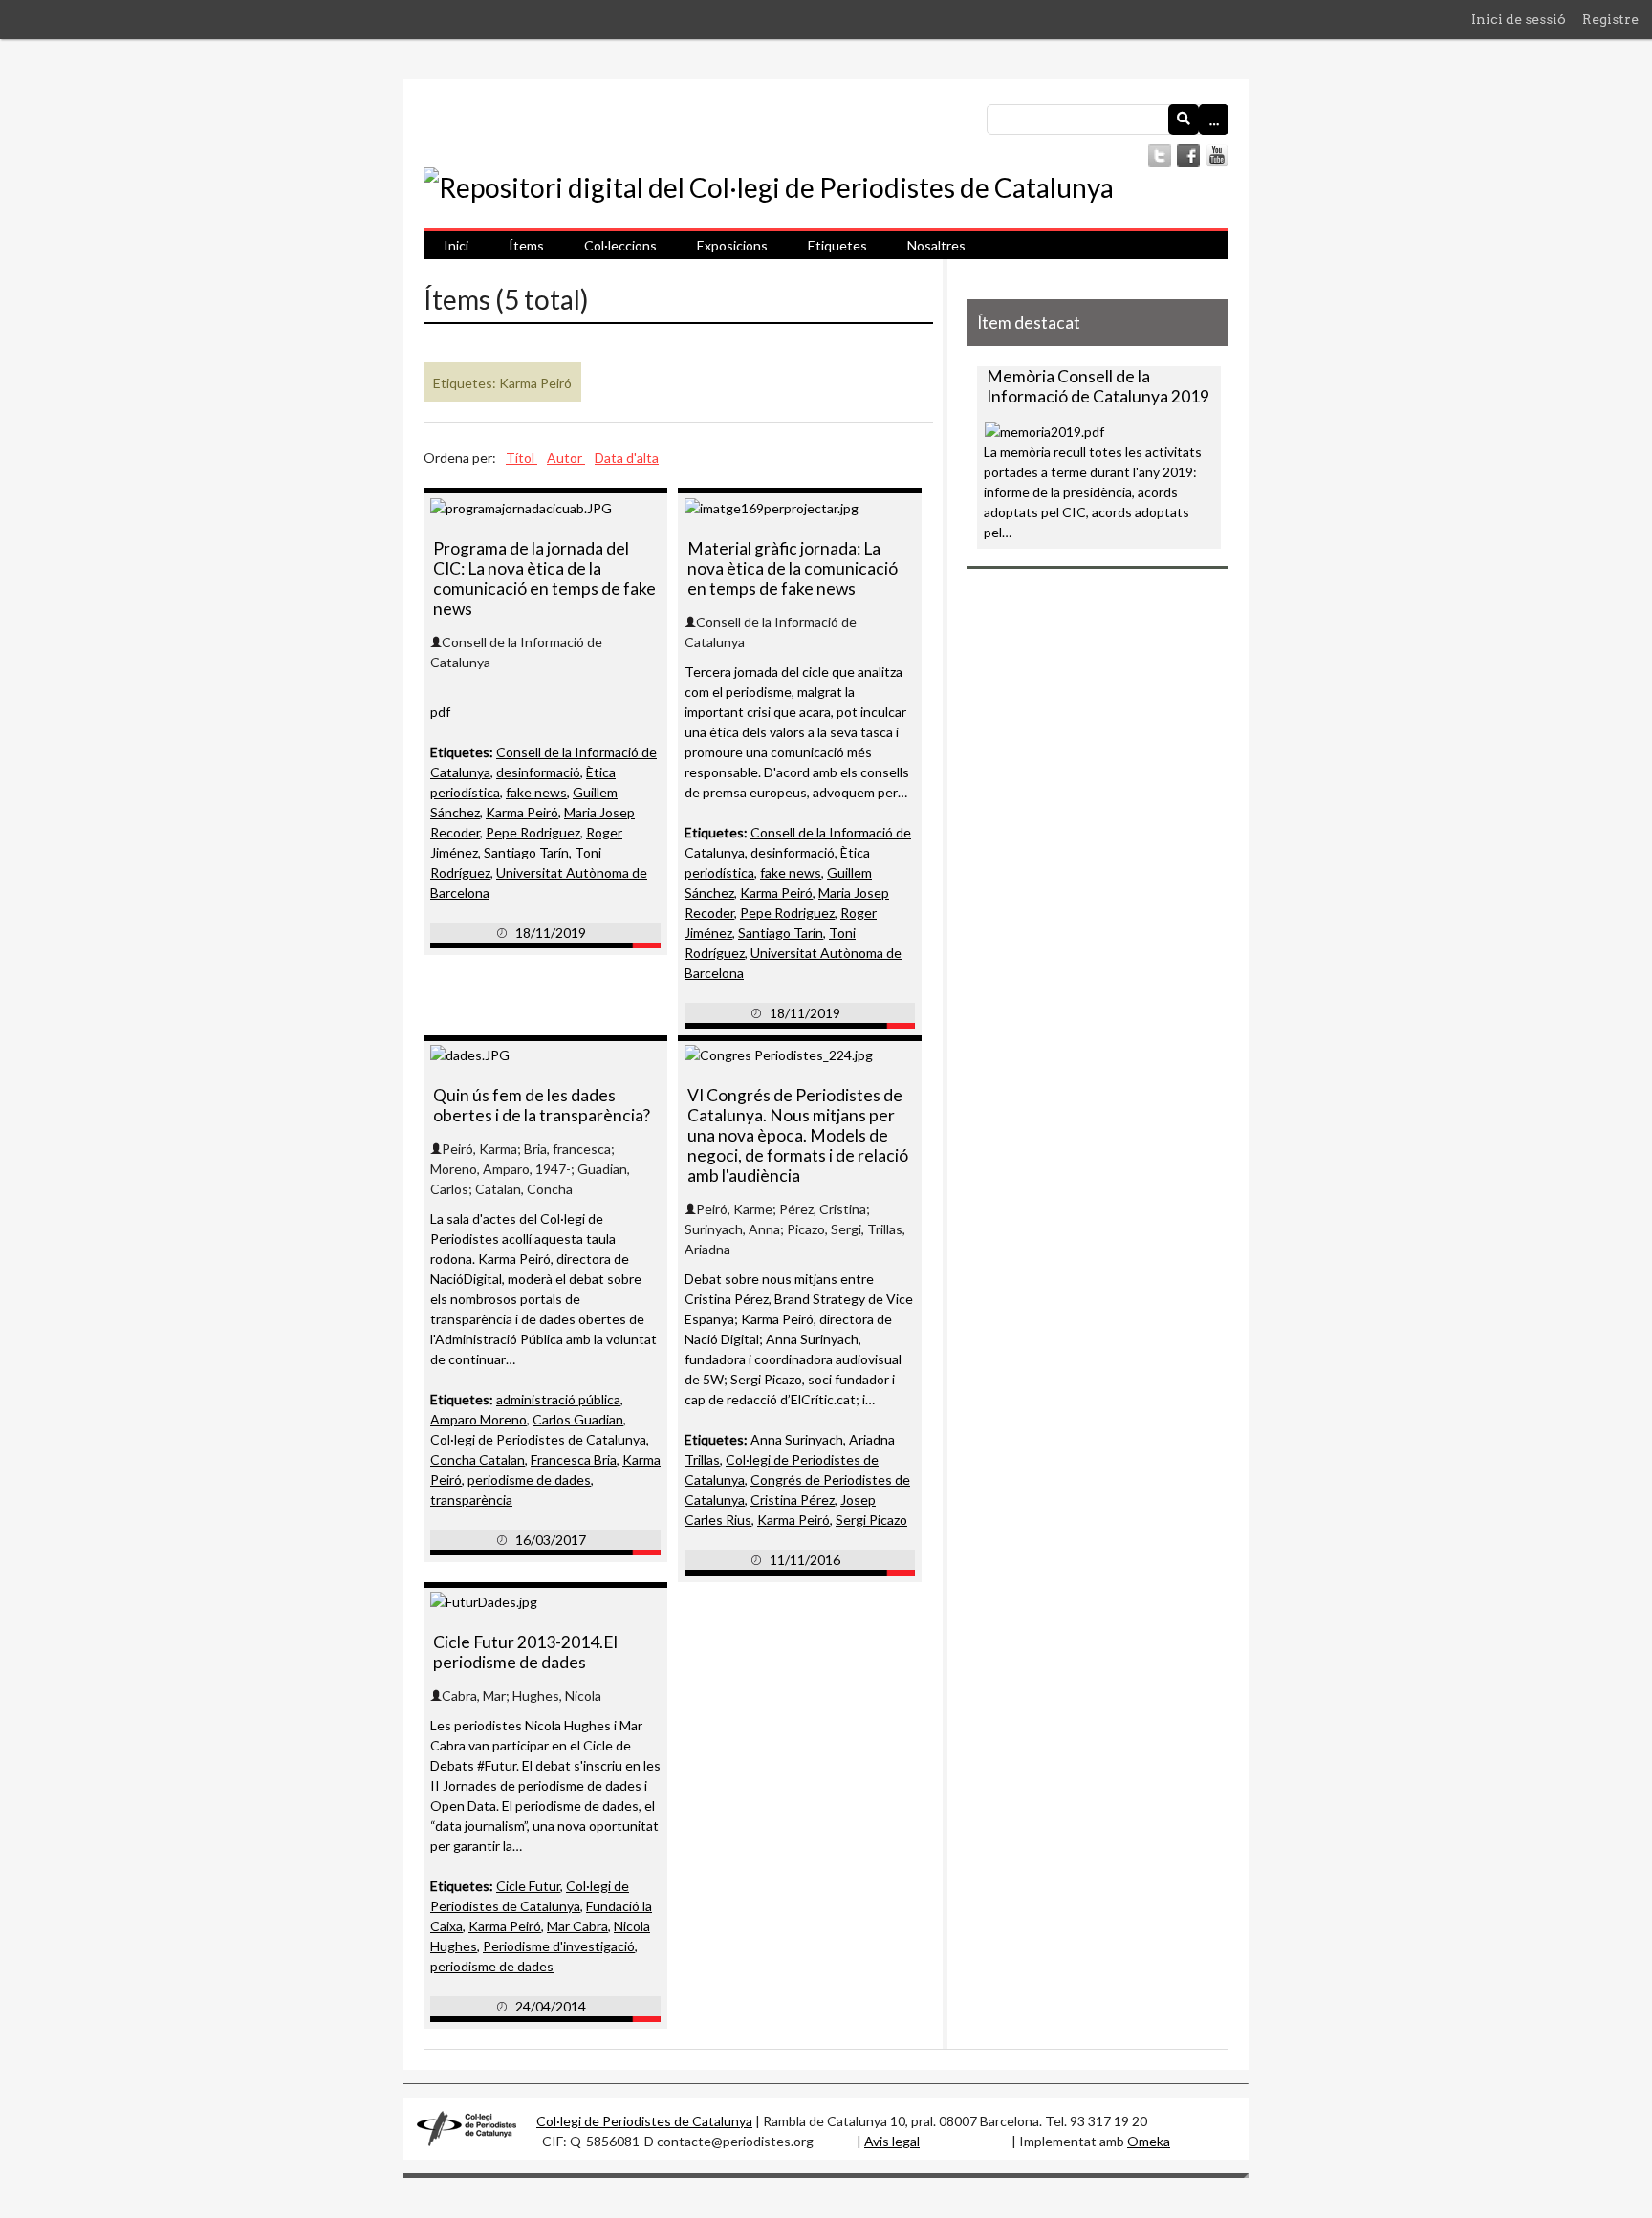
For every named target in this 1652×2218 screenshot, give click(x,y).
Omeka (1149, 2141)
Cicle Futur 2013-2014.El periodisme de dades (525, 1652)
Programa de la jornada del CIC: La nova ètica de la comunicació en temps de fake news (544, 578)
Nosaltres (936, 245)
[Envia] (1184, 120)
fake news (536, 792)
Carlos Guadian (578, 1419)
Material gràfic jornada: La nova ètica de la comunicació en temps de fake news (793, 568)
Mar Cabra (577, 1926)
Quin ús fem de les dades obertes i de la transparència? (542, 1105)
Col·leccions (620, 245)
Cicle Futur (528, 1886)
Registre (1610, 19)
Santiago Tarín (526, 852)
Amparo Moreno (478, 1419)
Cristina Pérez (793, 1500)
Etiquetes (837, 245)
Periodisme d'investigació (559, 1946)
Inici (456, 245)
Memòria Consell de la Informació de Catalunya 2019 (1098, 386)
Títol (522, 457)
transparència (471, 1500)
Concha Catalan (478, 1459)
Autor (566, 457)
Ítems (526, 245)
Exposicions (732, 245)
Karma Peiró (522, 812)
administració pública (558, 1399)
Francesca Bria (574, 1459)
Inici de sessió (1519, 19)
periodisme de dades (529, 1479)
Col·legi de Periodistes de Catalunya (538, 1439)
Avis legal (892, 2141)
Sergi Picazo (871, 1520)
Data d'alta (627, 457)
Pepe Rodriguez (533, 832)
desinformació (538, 772)
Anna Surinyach (797, 1439)
